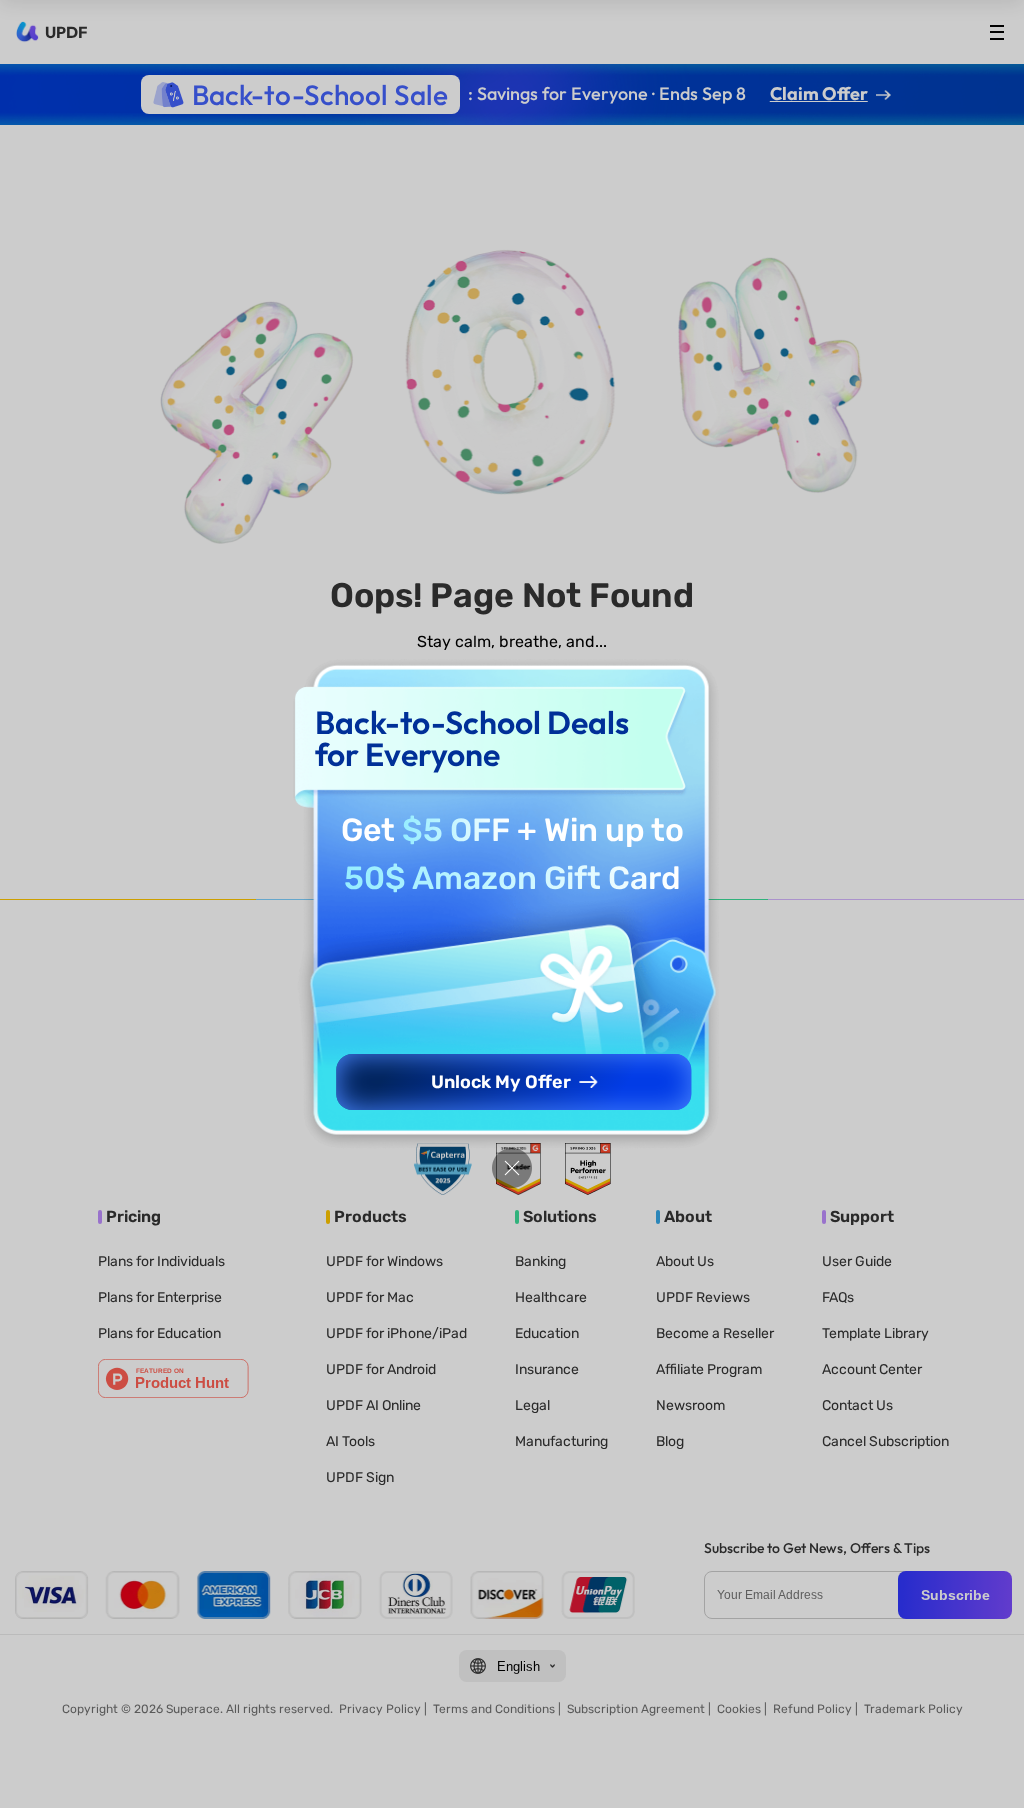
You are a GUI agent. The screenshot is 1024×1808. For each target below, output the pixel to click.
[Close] (512, 1168)
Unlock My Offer (501, 1082)
